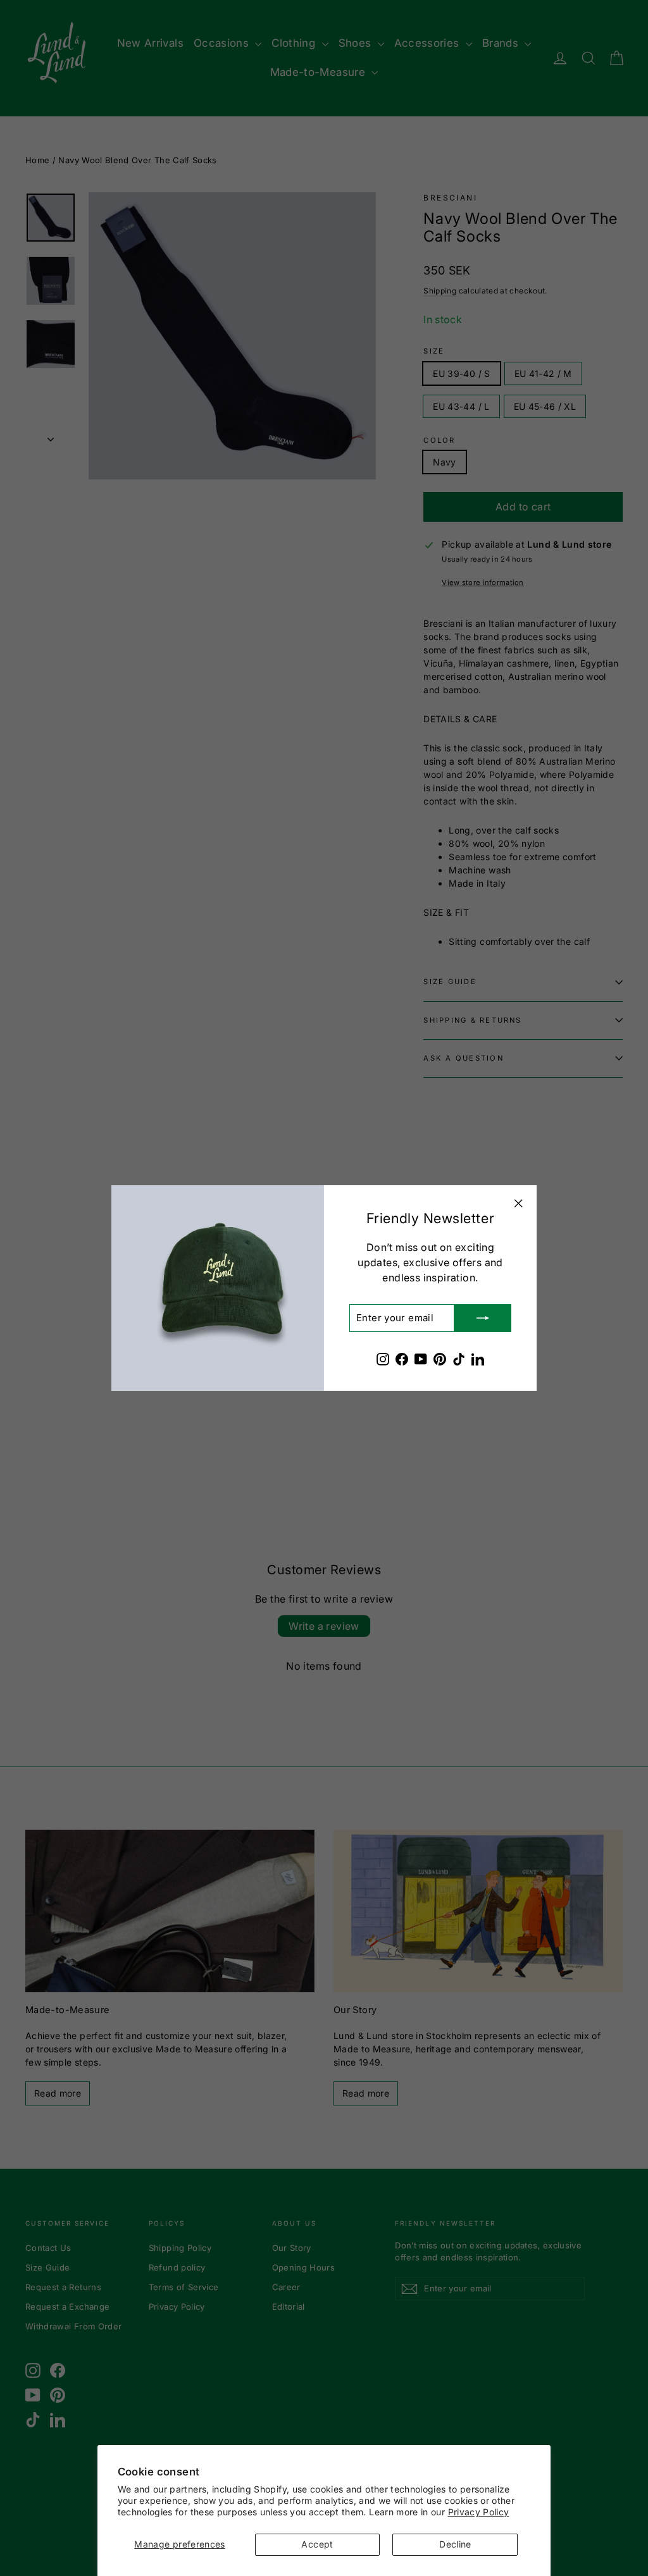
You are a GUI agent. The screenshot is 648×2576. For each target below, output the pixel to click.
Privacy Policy (479, 2512)
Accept (317, 2544)
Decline (455, 2544)
